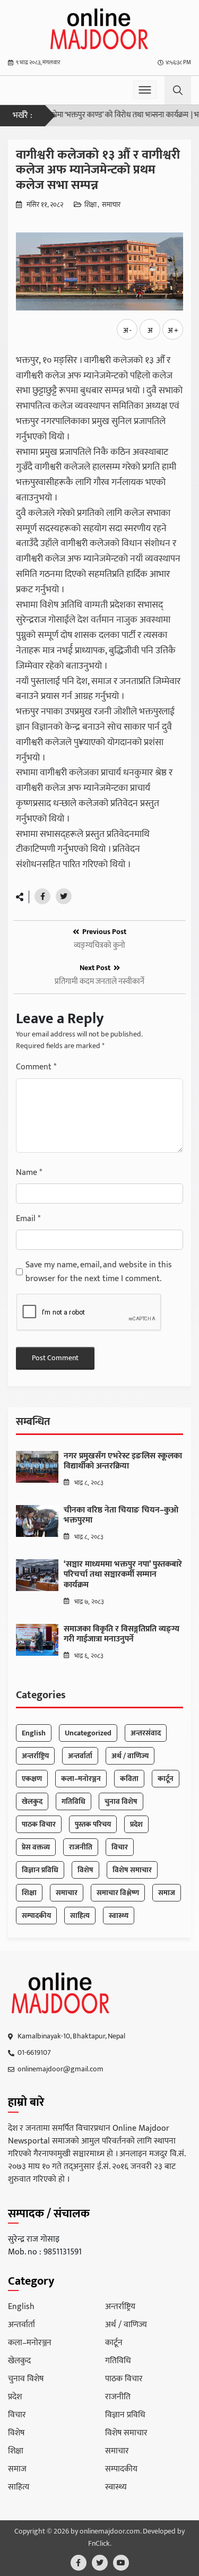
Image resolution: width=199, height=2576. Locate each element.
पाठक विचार (39, 1824)
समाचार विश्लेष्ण (118, 1893)
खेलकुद (32, 1801)
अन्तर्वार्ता (80, 1756)
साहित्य (80, 1916)
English (34, 1733)
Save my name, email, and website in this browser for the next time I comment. (99, 1272)
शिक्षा (90, 205)
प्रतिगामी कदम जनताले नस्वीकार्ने (99, 982)
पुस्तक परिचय (93, 1824)
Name (29, 1173)
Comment (36, 1067)
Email (28, 1219)
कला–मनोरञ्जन (81, 1779)
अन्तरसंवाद (146, 1733)
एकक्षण (32, 1779)
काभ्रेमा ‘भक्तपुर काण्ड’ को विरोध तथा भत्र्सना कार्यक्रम (101, 115)
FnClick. (100, 2544)
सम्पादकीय (36, 1916)
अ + (173, 330)
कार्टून (166, 1779)
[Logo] (61, 1993)
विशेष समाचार (132, 1870)
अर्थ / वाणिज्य (130, 1756)
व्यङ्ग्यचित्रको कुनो (99, 946)
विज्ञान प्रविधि (40, 1870)
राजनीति (81, 1847)
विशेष (85, 1870)
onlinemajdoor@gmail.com (60, 2069)
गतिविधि (73, 1801)
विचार (120, 1847)
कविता (129, 1779)
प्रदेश (136, 1824)
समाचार (111, 205)
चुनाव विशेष (121, 1801)
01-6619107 (34, 2052)
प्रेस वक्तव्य (36, 1847)
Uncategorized (88, 1733)
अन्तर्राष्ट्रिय (35, 1756)
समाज (167, 1893)
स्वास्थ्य (119, 1916)
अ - (127, 330)
